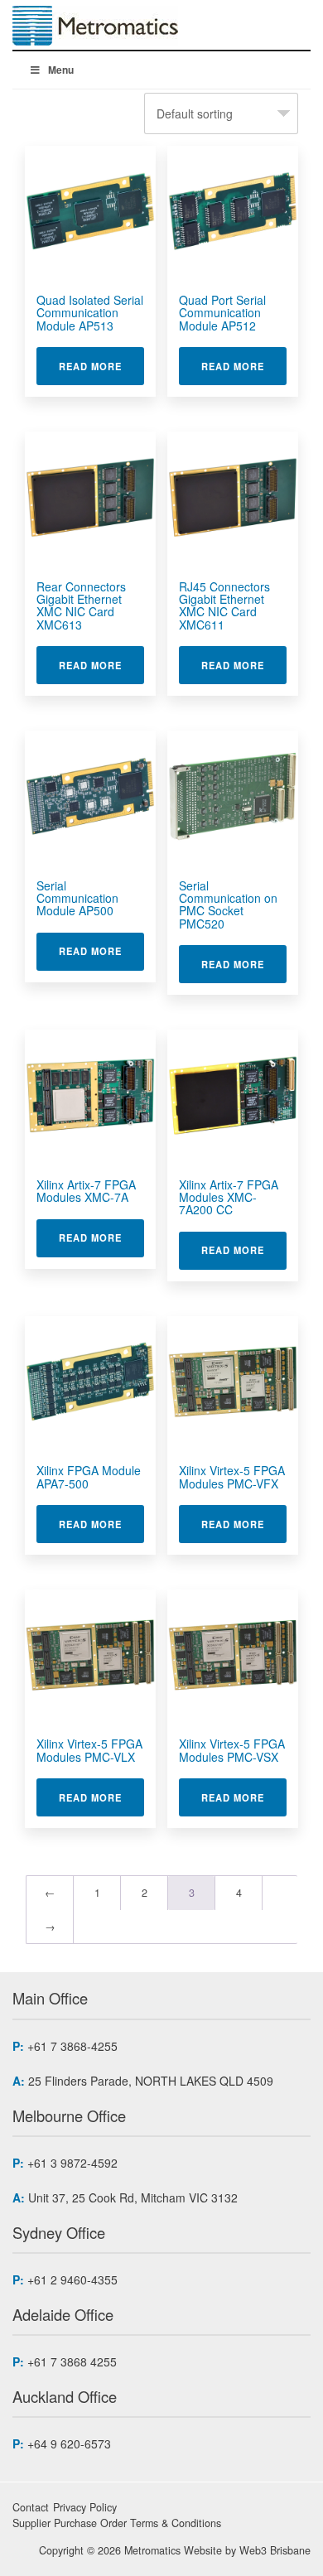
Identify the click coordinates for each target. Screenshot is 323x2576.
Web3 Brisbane (275, 2550)
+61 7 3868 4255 (72, 2361)
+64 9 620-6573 (69, 2443)
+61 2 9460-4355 (72, 2279)
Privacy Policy (85, 2507)
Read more (101, 366)
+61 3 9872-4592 (72, 2163)
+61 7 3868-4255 (72, 2046)
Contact (31, 2507)
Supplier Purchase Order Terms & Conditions (117, 2523)
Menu (61, 70)
